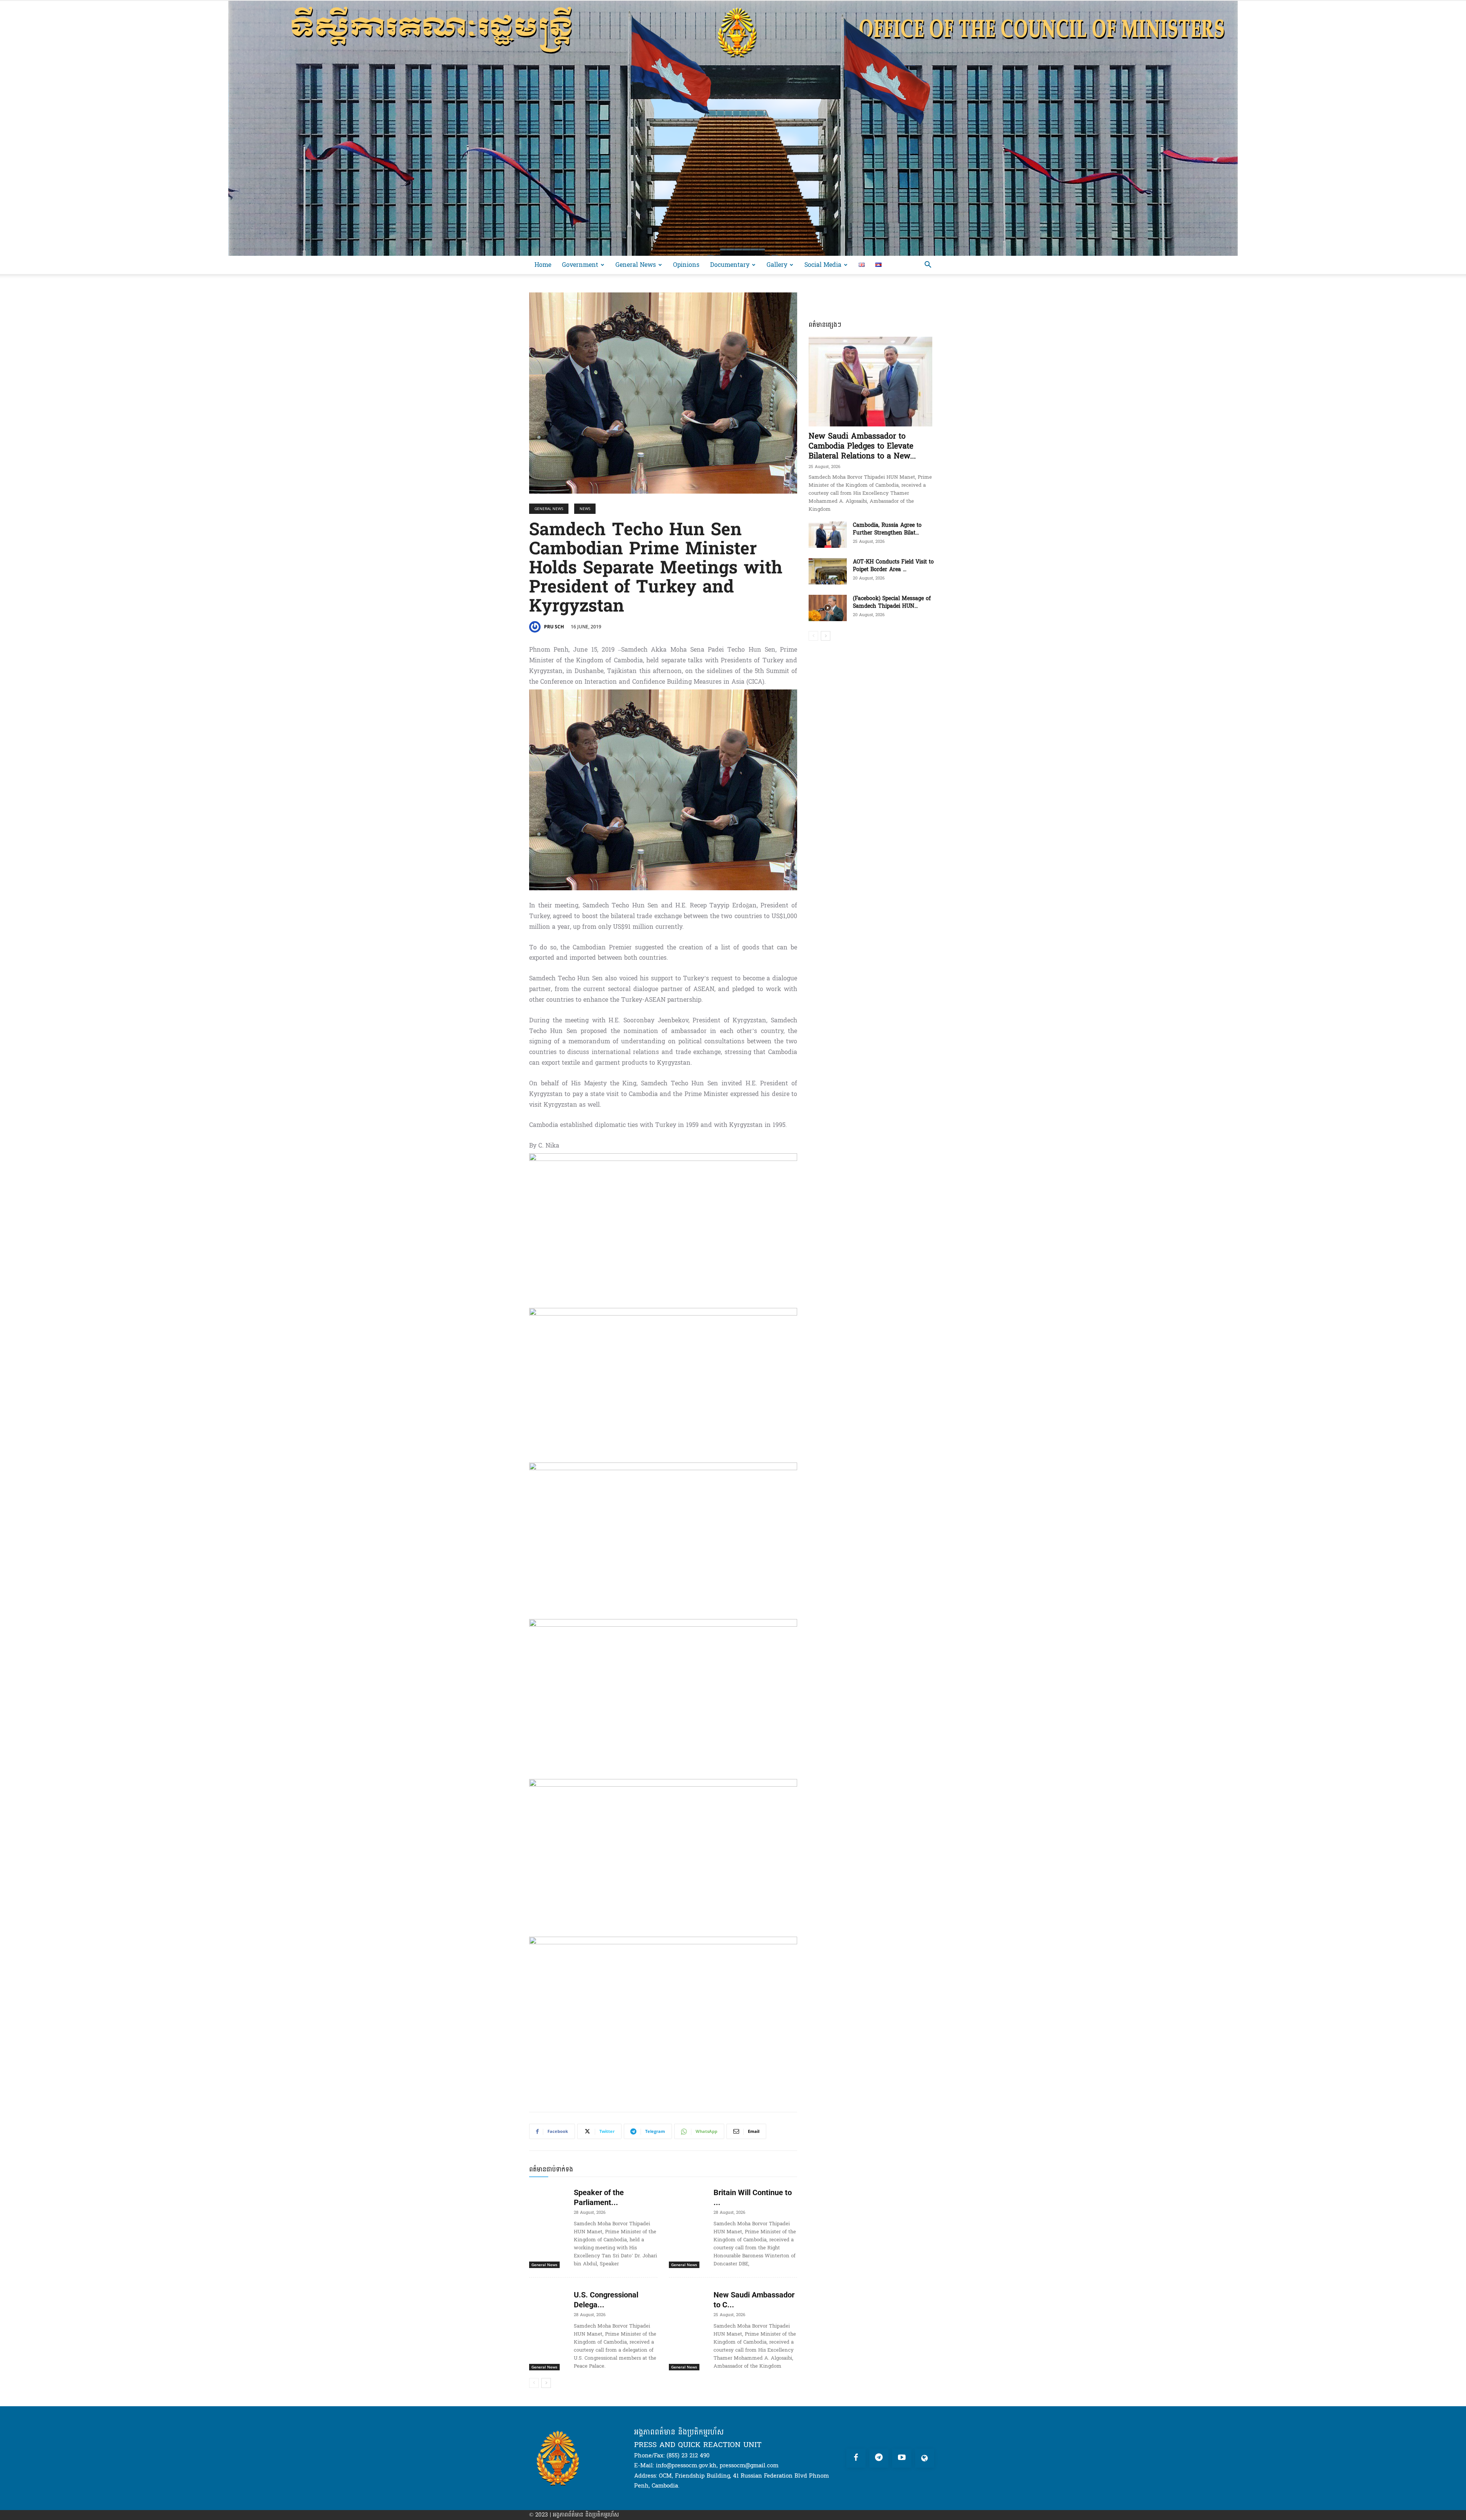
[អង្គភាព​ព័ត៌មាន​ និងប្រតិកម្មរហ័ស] (733, 128)
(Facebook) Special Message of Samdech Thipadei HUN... (892, 602)
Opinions (686, 265)
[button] (928, 266)
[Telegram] (879, 2458)
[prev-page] (534, 2383)
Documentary (730, 265)
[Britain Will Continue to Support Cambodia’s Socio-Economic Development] (688, 2196)
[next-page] (546, 2383)
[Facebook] (856, 2458)
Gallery (777, 265)
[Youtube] (902, 2458)
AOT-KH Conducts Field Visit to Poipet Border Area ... (893, 566)
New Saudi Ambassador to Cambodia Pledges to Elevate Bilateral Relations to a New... (862, 446)
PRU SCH (554, 627)
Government (580, 265)
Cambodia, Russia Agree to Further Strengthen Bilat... (887, 529)
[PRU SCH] (536, 627)
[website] (925, 2458)
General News (636, 265)
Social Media (823, 265)
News (585, 509)
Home (543, 265)
